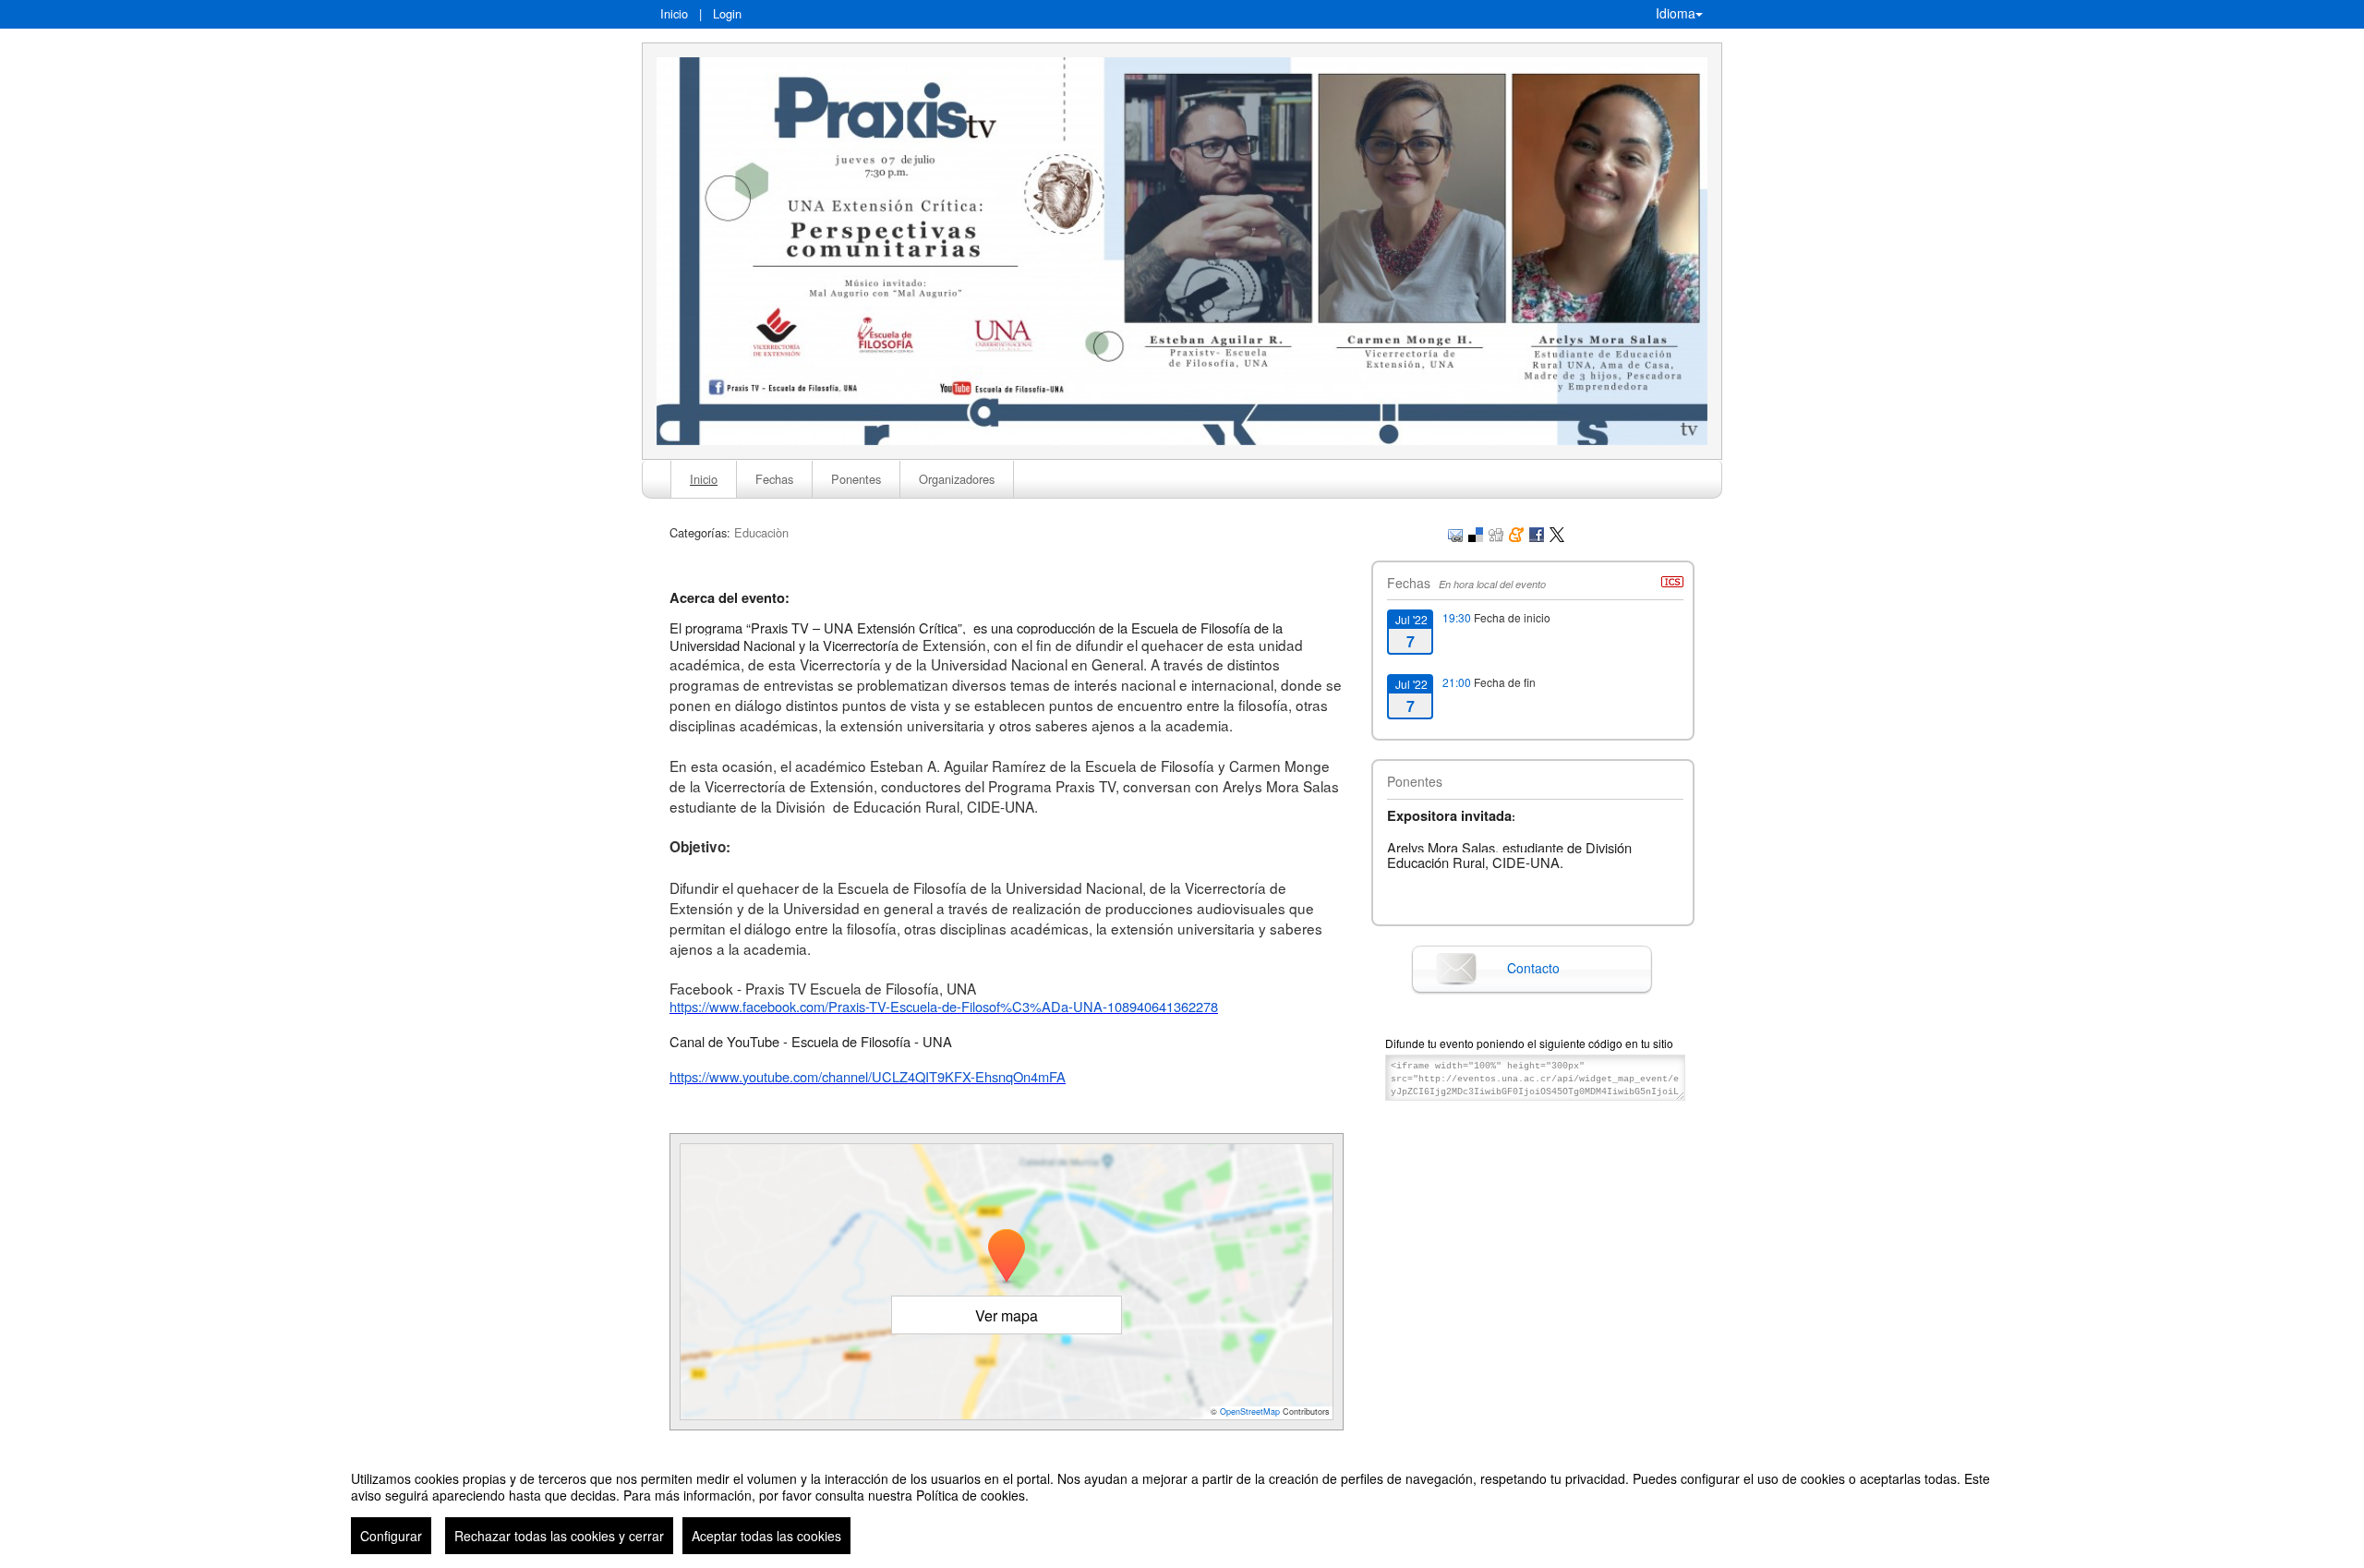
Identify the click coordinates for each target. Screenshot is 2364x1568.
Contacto (1533, 968)
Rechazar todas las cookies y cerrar (559, 1536)
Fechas (774, 479)
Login (727, 13)
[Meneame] (1516, 532)
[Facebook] (1537, 532)
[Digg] (1496, 532)
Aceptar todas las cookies (766, 1536)
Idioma (1676, 13)
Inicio (674, 13)
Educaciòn (761, 532)
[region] (1182, 1505)
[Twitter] (1557, 532)
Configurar (391, 1536)
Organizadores (957, 479)
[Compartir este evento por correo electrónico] (1455, 532)
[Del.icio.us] (1476, 532)
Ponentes (856, 479)
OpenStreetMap (1250, 1411)
